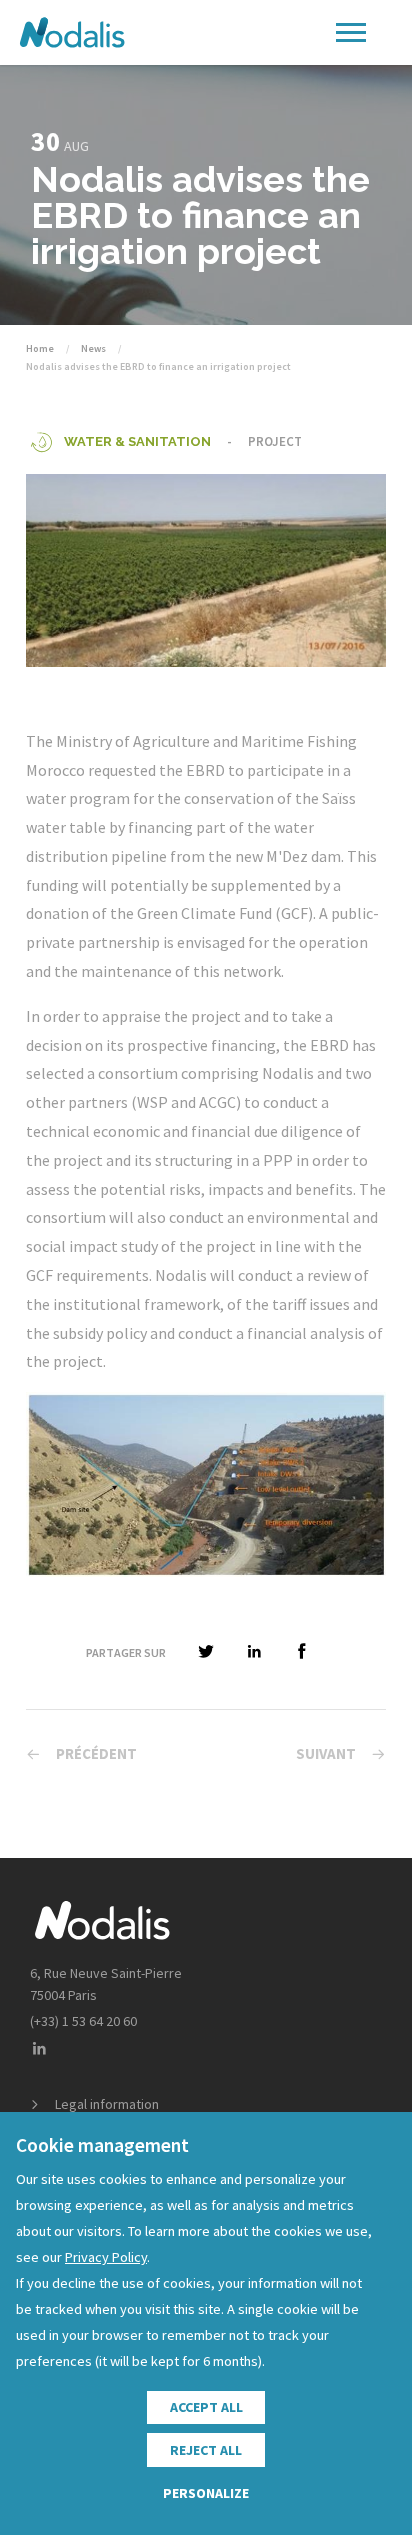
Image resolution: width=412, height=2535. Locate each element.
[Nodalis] (72, 32)
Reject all (206, 2450)
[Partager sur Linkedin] (254, 1652)
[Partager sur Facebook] (302, 1652)
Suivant (326, 1753)
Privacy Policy (106, 2257)
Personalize (206, 2493)
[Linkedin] (39, 2049)
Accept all (206, 2407)
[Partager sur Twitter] (206, 1652)
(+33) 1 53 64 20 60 (83, 2021)
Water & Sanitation (137, 441)
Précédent (96, 1753)
